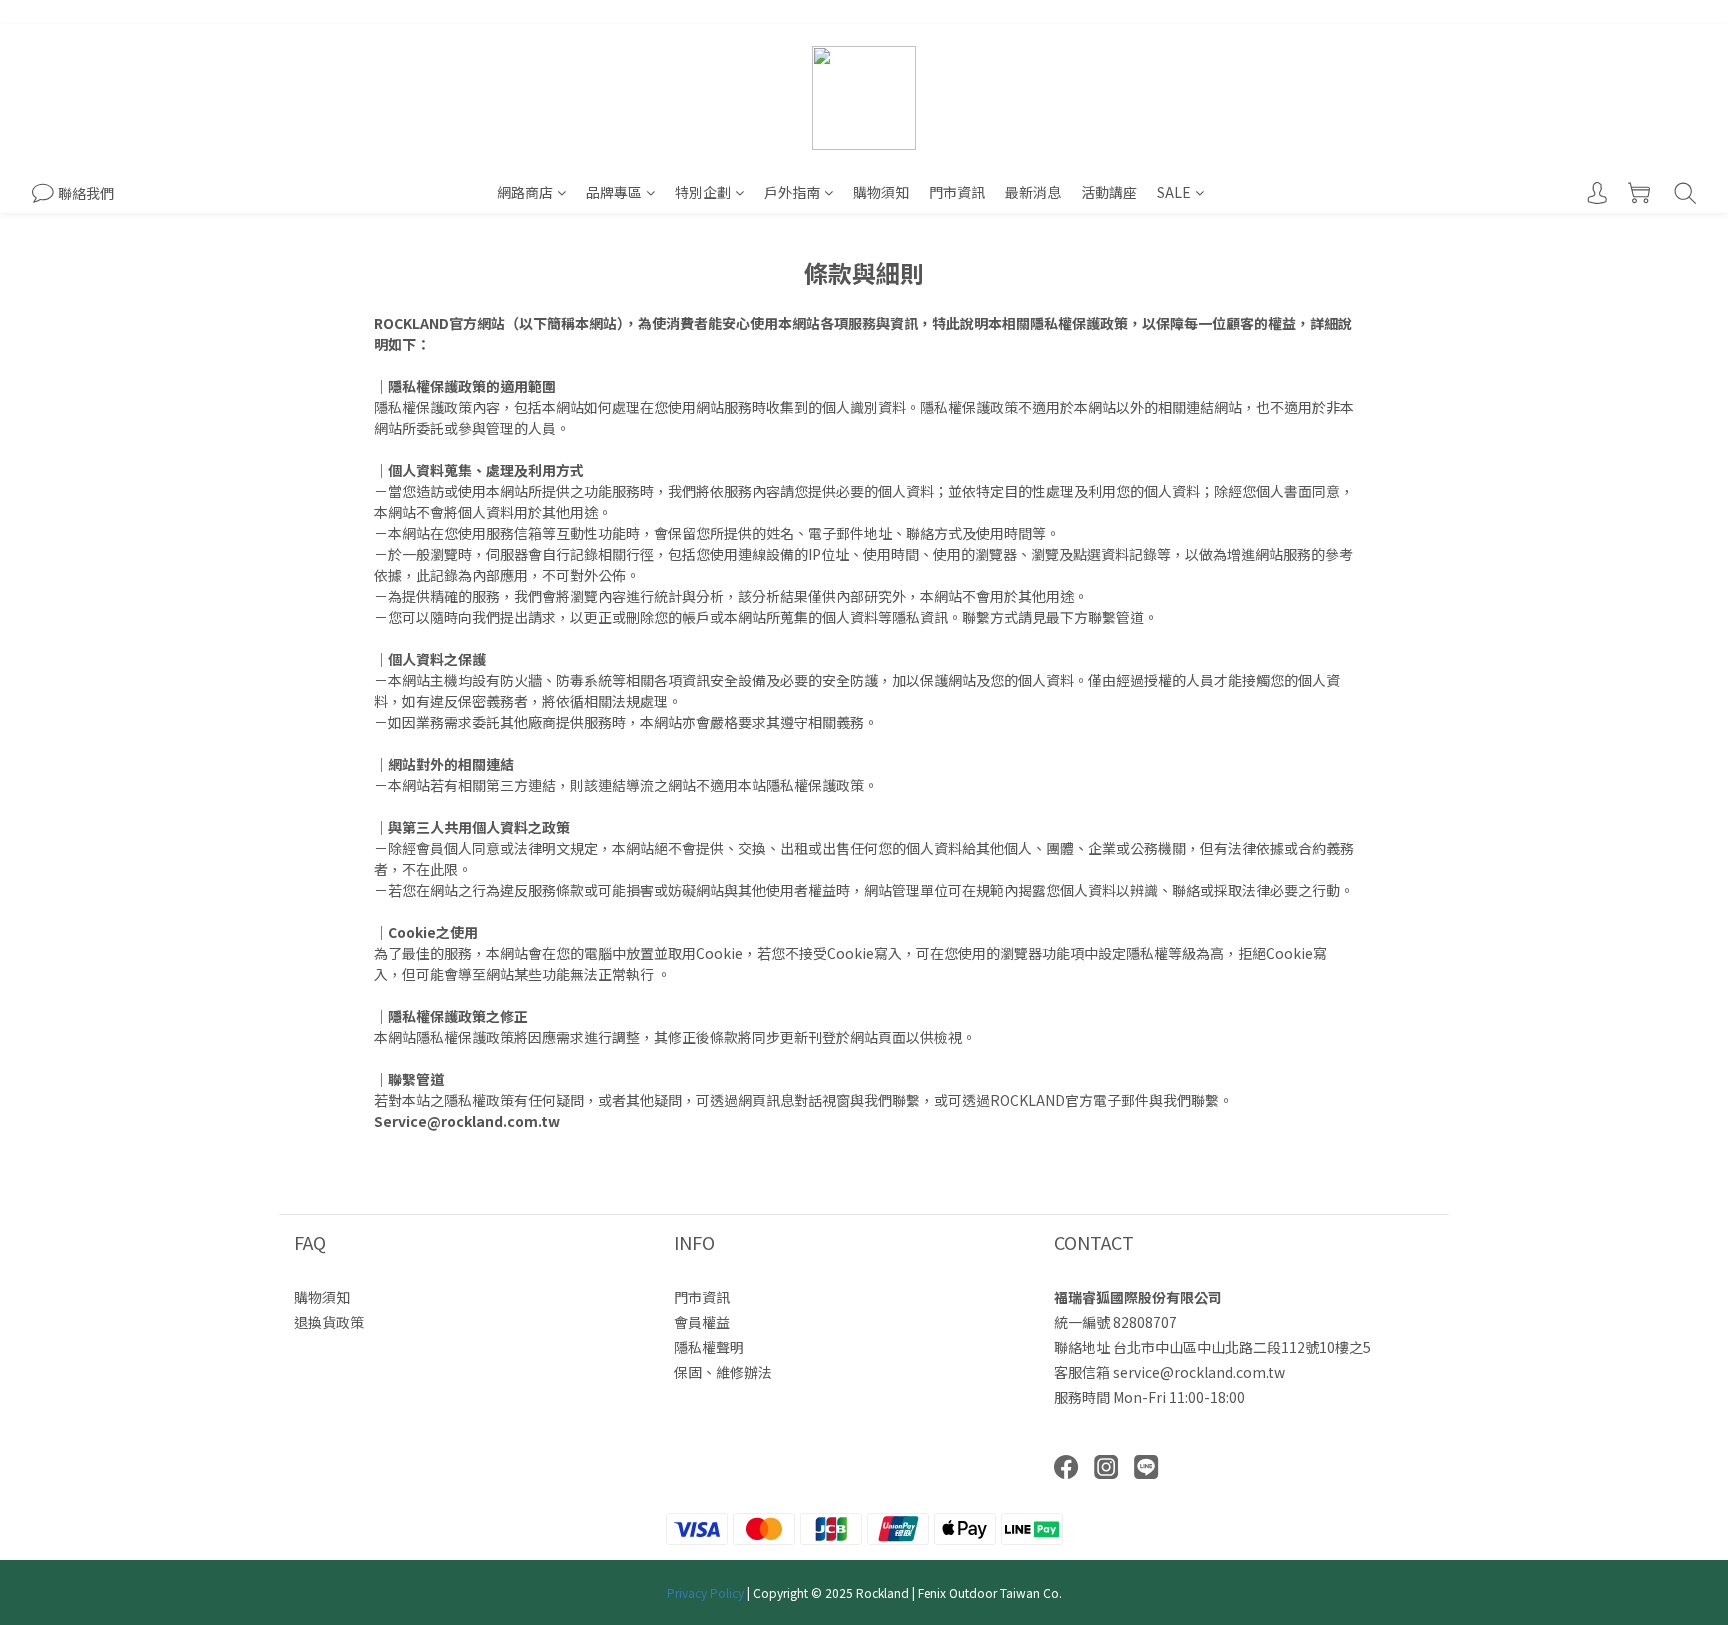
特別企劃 (703, 192)
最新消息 (1033, 192)
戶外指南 (792, 192)
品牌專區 (614, 192)
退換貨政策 (329, 1322)
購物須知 (881, 192)
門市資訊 (957, 192)
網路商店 (525, 192)
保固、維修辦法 (723, 1372)
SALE (1174, 192)
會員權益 (702, 1322)
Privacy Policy (705, 1592)
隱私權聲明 (709, 1347)
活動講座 (1109, 192)
